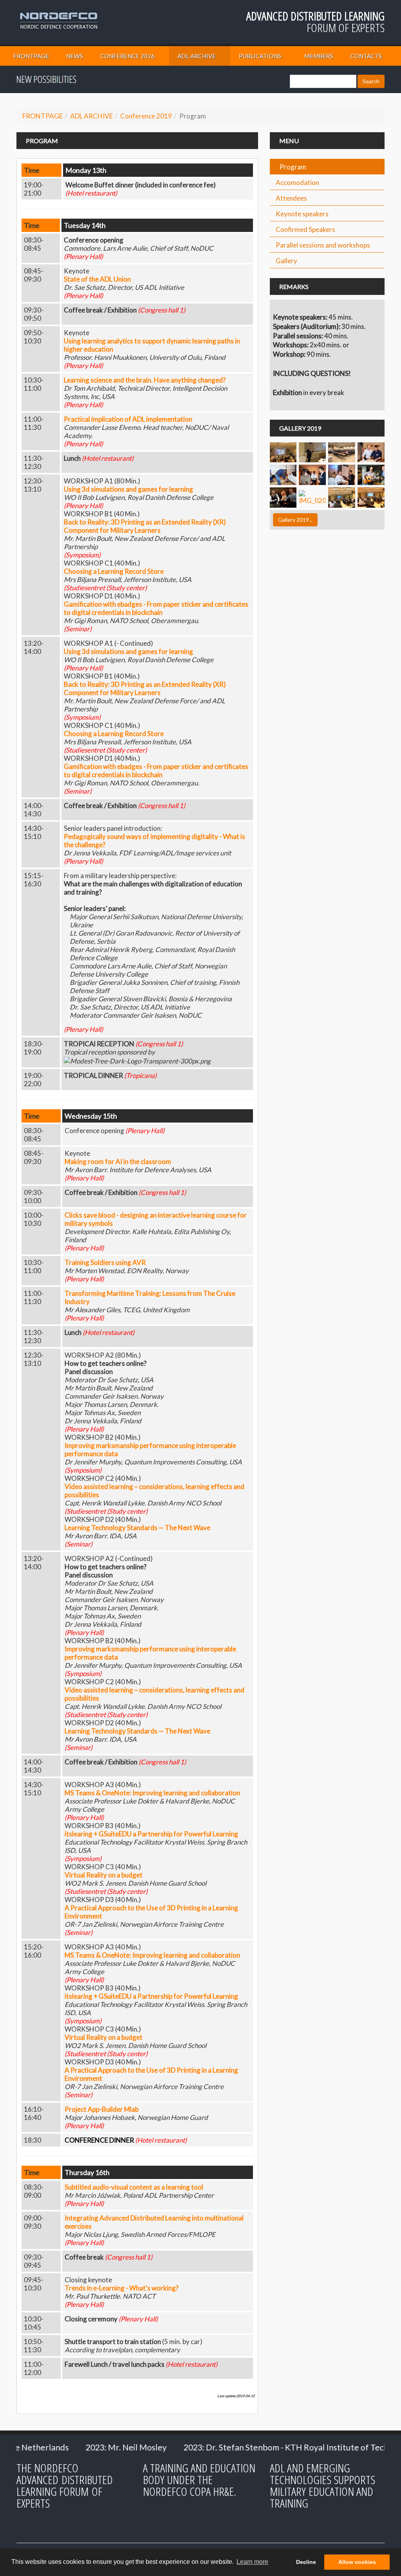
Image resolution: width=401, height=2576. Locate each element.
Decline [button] (306, 2562)
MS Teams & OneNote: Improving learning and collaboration (152, 1793)
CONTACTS (366, 56)
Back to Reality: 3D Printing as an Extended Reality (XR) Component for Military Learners (145, 526)
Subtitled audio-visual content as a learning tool (134, 2187)
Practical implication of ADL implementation (128, 419)
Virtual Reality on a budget (104, 1875)
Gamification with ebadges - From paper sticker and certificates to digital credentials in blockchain (156, 608)
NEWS (75, 56)
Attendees (291, 198)
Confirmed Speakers (305, 229)
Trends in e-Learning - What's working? (122, 2288)
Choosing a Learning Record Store (114, 571)
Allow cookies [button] (357, 2562)
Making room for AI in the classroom (118, 1161)
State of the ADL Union (97, 279)
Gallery (286, 261)
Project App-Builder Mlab (102, 2109)
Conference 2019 (146, 116)
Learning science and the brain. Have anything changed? (145, 380)
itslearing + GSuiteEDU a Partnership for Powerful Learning (151, 1834)
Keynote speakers (302, 214)
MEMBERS (319, 56)
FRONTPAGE (31, 56)
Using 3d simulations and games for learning (128, 489)
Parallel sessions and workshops (323, 245)
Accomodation (297, 182)
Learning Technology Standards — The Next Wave (137, 1528)
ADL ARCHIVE (197, 56)
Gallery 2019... (295, 520)
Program (293, 167)
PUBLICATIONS (260, 56)
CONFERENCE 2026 (127, 56)
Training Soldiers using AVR (105, 1262)
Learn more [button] (252, 2562)
